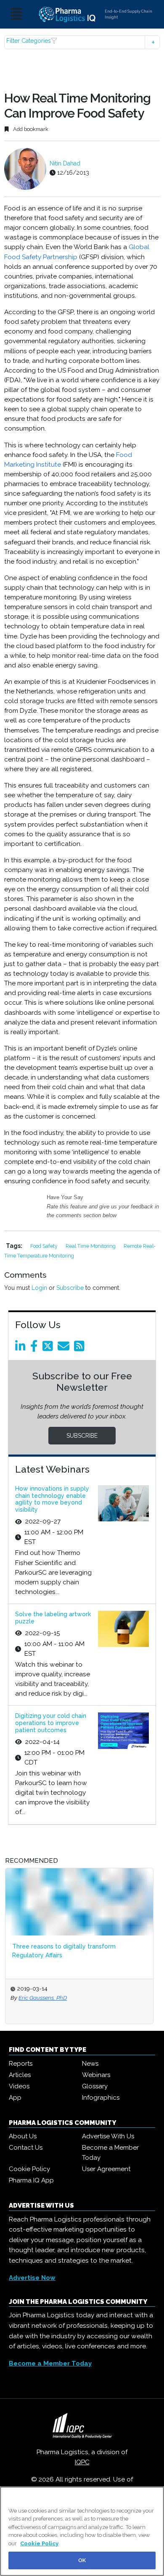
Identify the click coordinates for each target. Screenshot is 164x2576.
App (15, 2098)
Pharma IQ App (31, 2180)
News (90, 2064)
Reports (21, 2064)
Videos (19, 2086)
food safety (45, 1246)
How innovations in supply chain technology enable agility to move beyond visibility (52, 1499)
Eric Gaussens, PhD (43, 1998)
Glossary (95, 2086)
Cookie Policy (29, 2169)
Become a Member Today (110, 2153)
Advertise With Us (108, 2136)
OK (82, 2560)
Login (39, 1288)
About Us (23, 2136)
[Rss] (81, 1348)
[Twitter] (49, 1348)
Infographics (101, 2098)
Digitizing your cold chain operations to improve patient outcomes (51, 1723)
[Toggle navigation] (16, 14)
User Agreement (106, 2169)
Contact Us (26, 2148)
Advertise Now (32, 2278)
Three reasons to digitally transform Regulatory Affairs (64, 1951)
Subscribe (70, 1288)
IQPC (82, 2462)
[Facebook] (36, 1348)
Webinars (96, 2075)
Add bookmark (30, 129)
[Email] (65, 1348)
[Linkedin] (22, 1348)
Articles (20, 2075)
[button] (82, 42)
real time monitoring (91, 1246)
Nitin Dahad (65, 163)
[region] (82, 2531)
